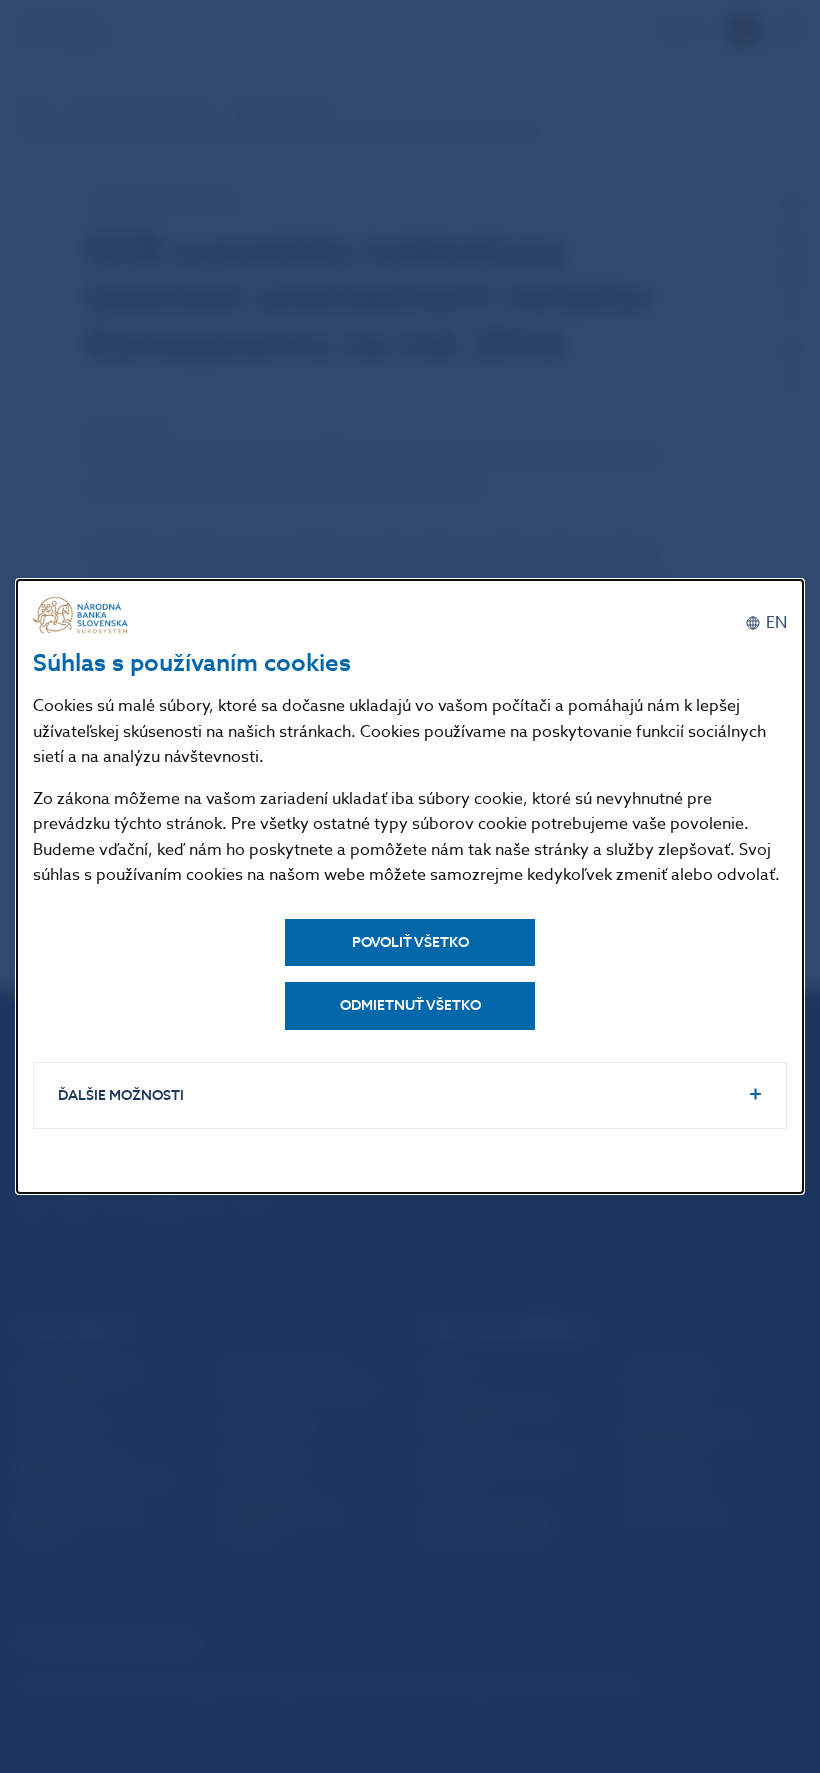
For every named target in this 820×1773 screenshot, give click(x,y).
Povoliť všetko (410, 942)
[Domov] (83, 615)
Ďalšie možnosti (121, 1095)
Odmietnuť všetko (410, 1005)
